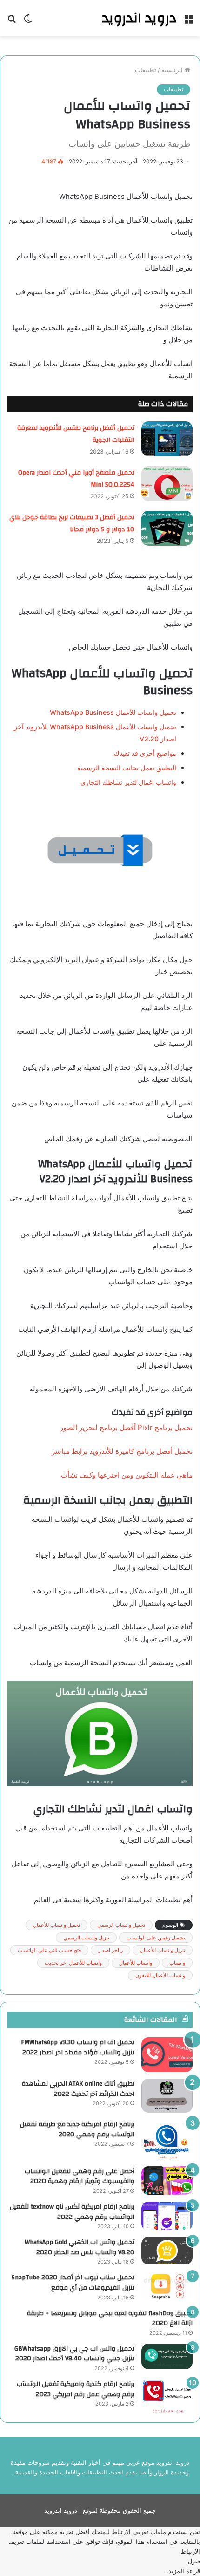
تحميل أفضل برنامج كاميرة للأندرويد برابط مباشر (122, 1451)
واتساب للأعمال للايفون (160, 1975)
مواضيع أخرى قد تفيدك (145, 753)
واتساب (177, 1963)
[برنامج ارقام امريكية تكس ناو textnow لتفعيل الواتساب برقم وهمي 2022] (167, 2216)
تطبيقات (146, 70)
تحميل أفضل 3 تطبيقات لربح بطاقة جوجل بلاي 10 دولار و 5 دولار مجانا (72, 523)
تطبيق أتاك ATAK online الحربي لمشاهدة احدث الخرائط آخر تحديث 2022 (78, 2089)
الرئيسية (173, 70)
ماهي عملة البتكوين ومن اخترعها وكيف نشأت (127, 1475)
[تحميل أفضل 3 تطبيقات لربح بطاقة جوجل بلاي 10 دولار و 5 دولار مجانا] (167, 528)
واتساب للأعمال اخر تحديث (73, 1963)
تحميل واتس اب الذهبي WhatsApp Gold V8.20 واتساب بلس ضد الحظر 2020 (80, 2247)
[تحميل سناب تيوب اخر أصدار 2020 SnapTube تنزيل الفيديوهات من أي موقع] (167, 2287)
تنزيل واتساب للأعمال (163, 1950)
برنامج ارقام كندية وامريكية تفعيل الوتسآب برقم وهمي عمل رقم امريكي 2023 (76, 2389)
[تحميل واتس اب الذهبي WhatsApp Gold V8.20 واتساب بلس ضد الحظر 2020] (167, 2251)
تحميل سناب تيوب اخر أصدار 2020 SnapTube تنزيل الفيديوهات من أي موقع (73, 2283)
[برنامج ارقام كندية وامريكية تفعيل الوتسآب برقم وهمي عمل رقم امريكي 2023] (167, 2396)
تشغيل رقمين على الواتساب (156, 1938)
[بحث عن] (12, 22)
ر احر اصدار (110, 1950)
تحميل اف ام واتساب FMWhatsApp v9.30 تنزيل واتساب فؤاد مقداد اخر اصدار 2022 (78, 2047)
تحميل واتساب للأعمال (57, 1925)
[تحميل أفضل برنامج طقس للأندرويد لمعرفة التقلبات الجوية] (167, 439)
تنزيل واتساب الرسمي (86, 1938)
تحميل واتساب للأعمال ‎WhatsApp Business (113, 712)
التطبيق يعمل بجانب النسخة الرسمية (127, 768)
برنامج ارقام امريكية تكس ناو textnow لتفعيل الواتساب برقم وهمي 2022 (72, 2212)
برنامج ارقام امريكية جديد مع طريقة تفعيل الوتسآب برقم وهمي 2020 (77, 2129)
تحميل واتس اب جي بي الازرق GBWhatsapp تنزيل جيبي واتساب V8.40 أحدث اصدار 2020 (74, 2354)
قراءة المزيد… (182, 2571)
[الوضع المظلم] (28, 22)
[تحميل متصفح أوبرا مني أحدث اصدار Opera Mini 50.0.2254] (167, 484)
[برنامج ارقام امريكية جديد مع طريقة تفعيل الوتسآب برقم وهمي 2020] (167, 2139)
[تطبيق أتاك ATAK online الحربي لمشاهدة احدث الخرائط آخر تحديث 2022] (167, 2096)
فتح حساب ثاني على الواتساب (49, 1950)
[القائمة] (188, 22)
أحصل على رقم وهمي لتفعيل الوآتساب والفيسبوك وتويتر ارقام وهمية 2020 (80, 2176)
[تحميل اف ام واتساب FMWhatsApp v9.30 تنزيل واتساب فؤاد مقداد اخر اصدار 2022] (167, 2055)
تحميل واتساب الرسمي (121, 1925)
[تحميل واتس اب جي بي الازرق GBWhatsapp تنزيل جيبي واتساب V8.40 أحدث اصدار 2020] (167, 2356)
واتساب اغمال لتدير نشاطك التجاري (128, 782)
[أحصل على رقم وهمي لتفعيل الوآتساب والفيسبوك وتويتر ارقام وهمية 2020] (167, 2181)
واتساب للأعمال (136, 1963)
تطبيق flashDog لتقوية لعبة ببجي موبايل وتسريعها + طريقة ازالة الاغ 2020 (110, 2318)
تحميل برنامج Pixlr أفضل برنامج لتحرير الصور (126, 1427)
